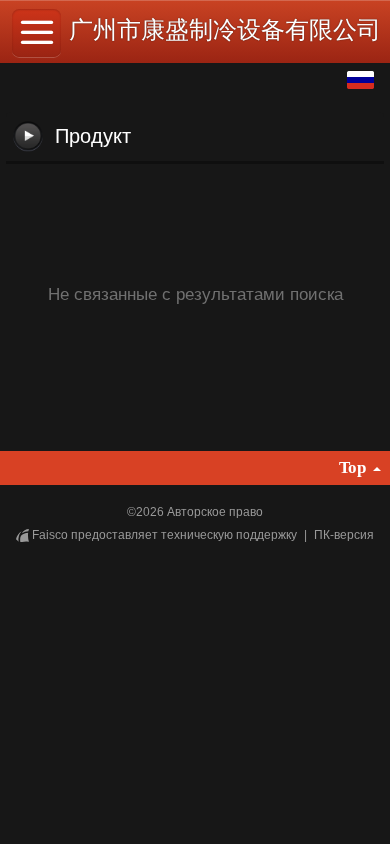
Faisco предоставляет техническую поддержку (164, 535)
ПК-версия (344, 535)
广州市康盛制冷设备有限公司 (225, 29)
